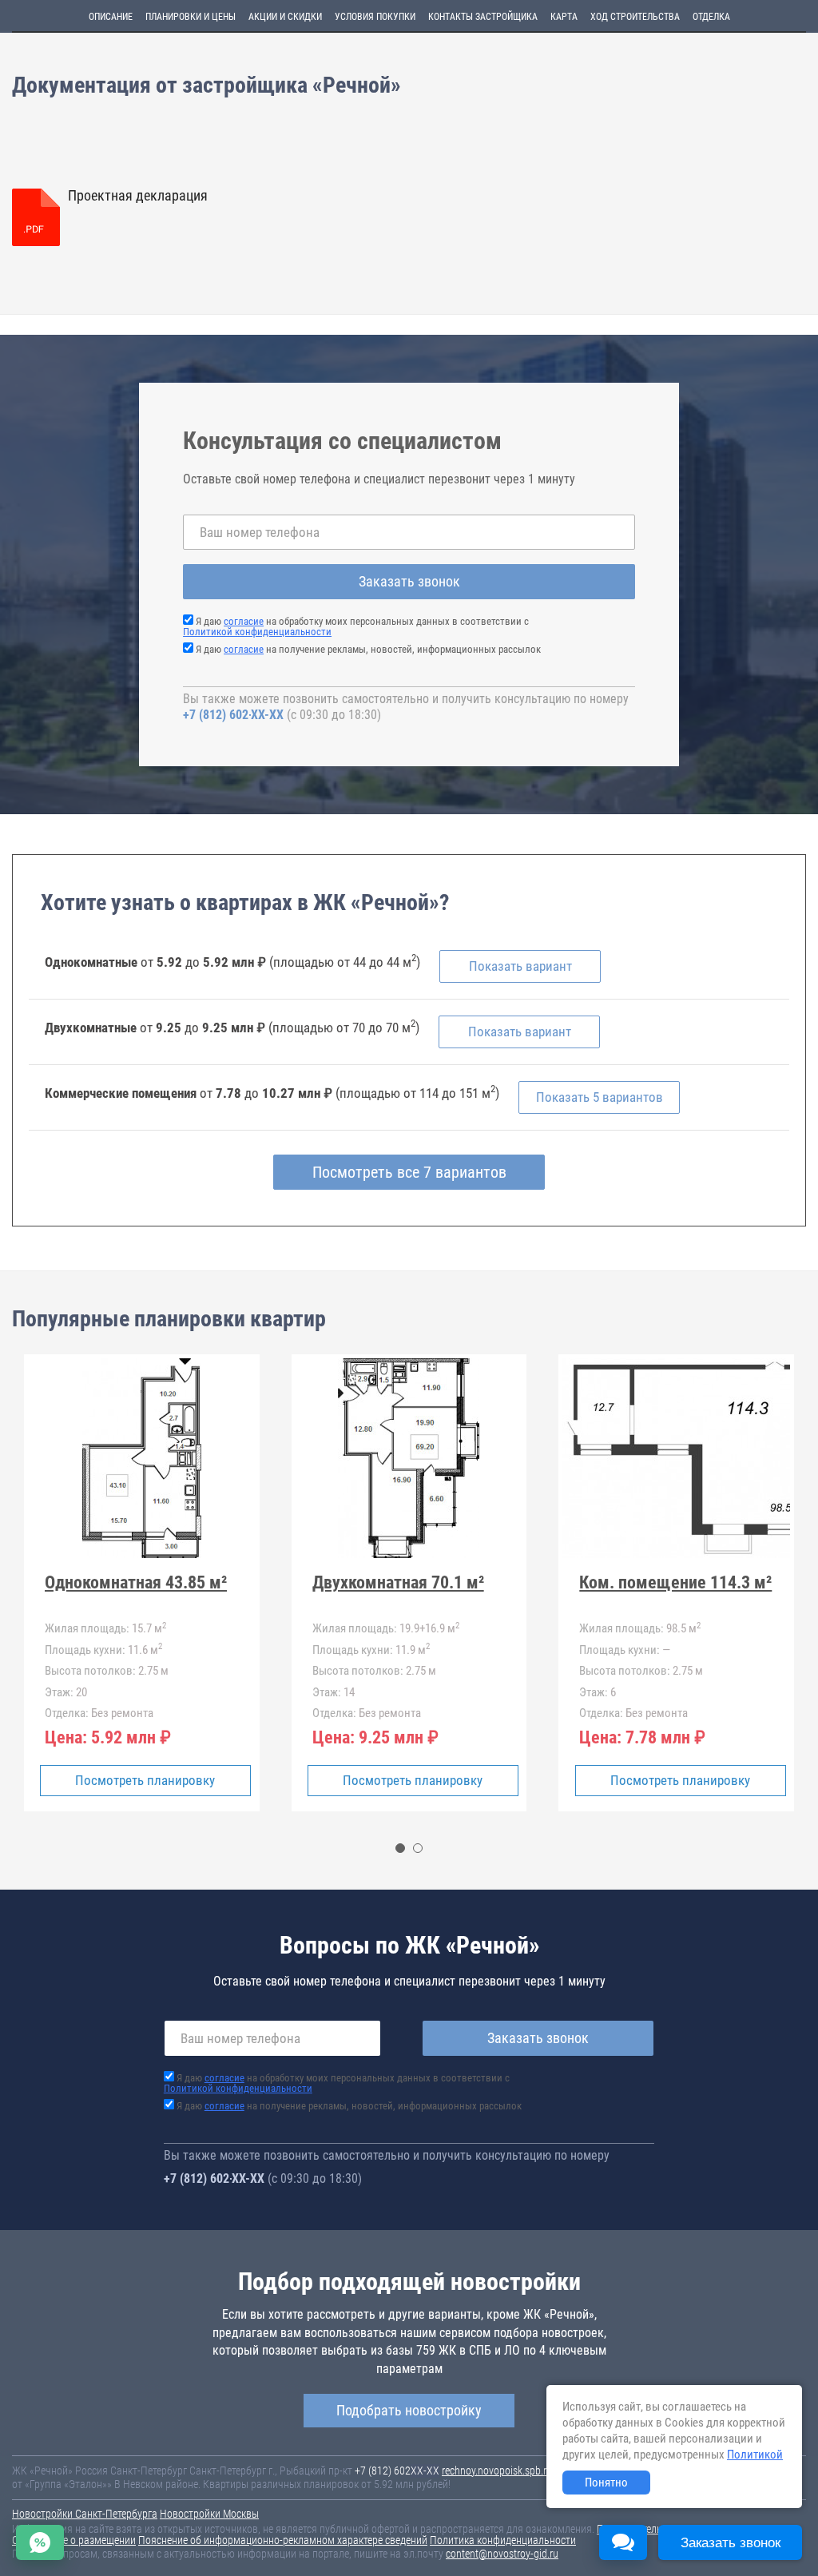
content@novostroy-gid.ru (502, 2554)
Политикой (755, 2455)
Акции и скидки (285, 17)
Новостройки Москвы (209, 2514)
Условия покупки (375, 17)
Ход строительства (635, 17)
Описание (111, 17)
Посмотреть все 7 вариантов (409, 1172)
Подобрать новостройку (409, 2410)
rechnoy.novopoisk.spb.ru (497, 2471)
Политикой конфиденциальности (257, 632)
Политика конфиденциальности (503, 2540)
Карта (564, 17)
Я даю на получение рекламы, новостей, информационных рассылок (368, 649)
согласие (244, 621)
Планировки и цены (191, 17)
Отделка (711, 17)
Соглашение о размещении (74, 2540)
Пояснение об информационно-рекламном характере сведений (283, 2540)
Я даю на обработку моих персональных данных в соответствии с (356, 626)
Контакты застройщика (483, 17)
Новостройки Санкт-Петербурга (85, 2514)
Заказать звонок (409, 581)
